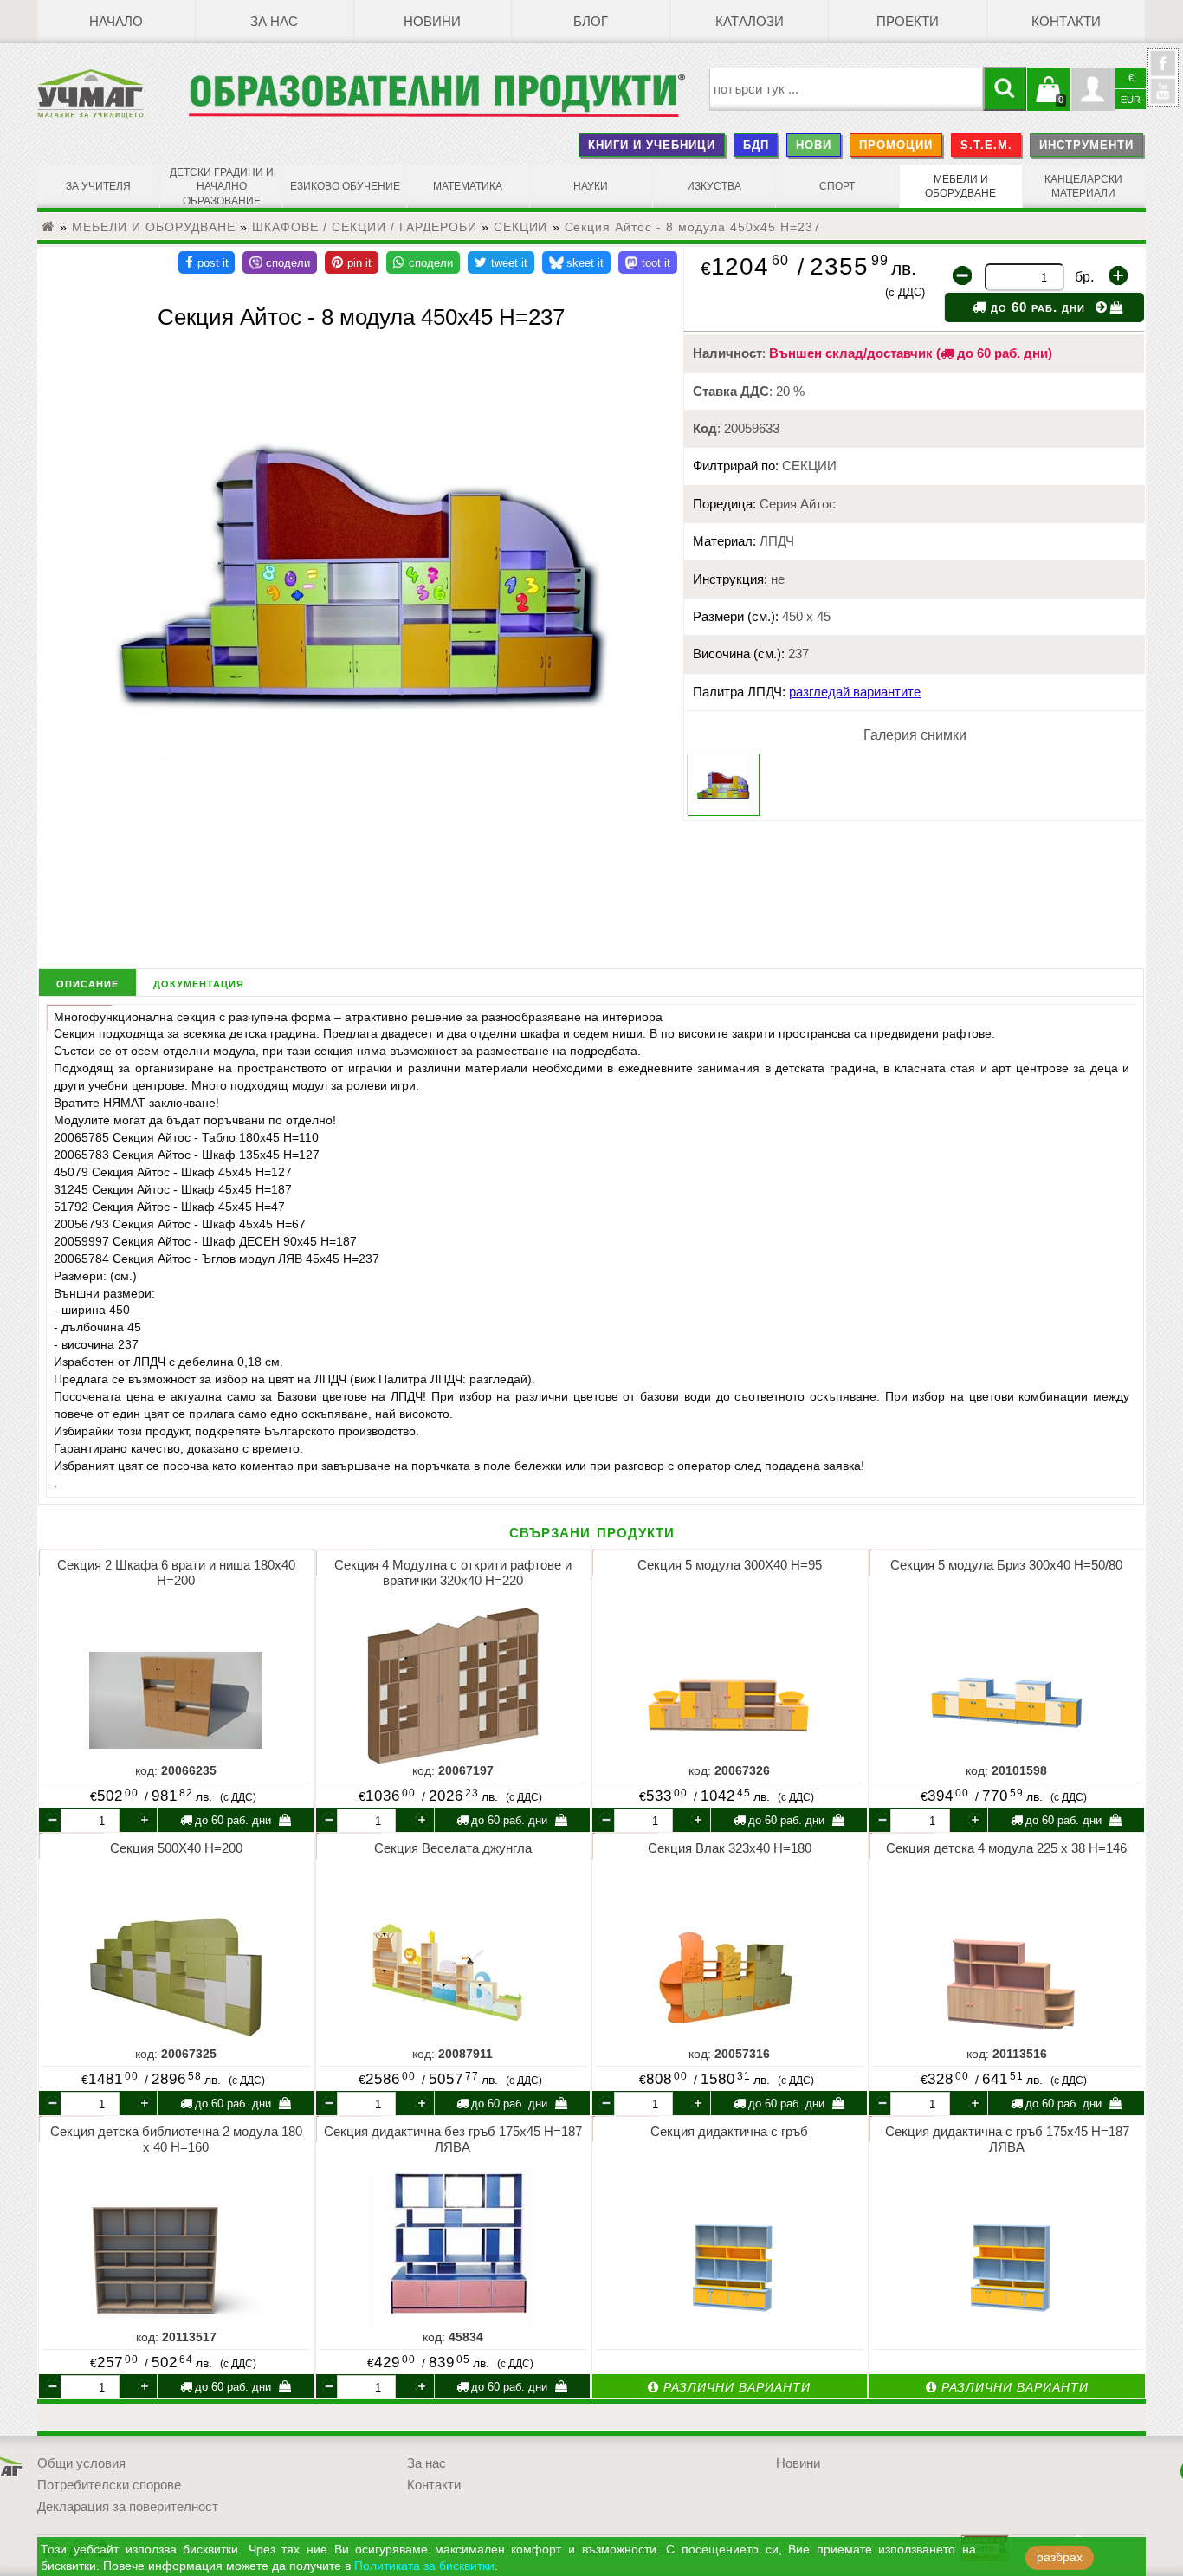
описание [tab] (87, 983)
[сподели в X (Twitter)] (501, 262)
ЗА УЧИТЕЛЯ (98, 186)
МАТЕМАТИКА (468, 186)
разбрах (1060, 2557)
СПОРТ (837, 186)
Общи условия (81, 2463)
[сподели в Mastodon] (648, 262)
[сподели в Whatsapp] (423, 262)
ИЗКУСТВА (714, 186)
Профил (1093, 89)
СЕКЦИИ (521, 227)
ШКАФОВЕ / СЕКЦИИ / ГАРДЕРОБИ (365, 227)
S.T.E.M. (986, 145)
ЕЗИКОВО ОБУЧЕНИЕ (345, 186)
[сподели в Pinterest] (352, 262)
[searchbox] (847, 89)
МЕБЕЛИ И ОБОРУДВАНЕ (960, 186)
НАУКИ (591, 186)
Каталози (750, 22)
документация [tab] (199, 983)
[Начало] (48, 227)
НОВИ (814, 145)
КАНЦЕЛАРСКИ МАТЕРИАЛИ (1083, 186)
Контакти (1066, 22)
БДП (756, 145)
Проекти (908, 22)
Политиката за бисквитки (424, 2566)
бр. (1084, 277)
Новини (432, 22)
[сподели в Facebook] (207, 262)
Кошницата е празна (1049, 100)
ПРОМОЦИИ (896, 145)
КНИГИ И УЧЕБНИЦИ (652, 145)
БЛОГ (591, 22)
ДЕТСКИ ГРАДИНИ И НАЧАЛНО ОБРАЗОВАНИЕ (222, 187)
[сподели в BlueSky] (576, 262)
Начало (116, 22)
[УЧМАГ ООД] (113, 94)
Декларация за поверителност (128, 2507)
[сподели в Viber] (280, 262)
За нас (274, 22)
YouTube (1163, 91)
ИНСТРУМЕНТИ (1086, 145)
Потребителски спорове (109, 2485)
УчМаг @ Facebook (1163, 70)
